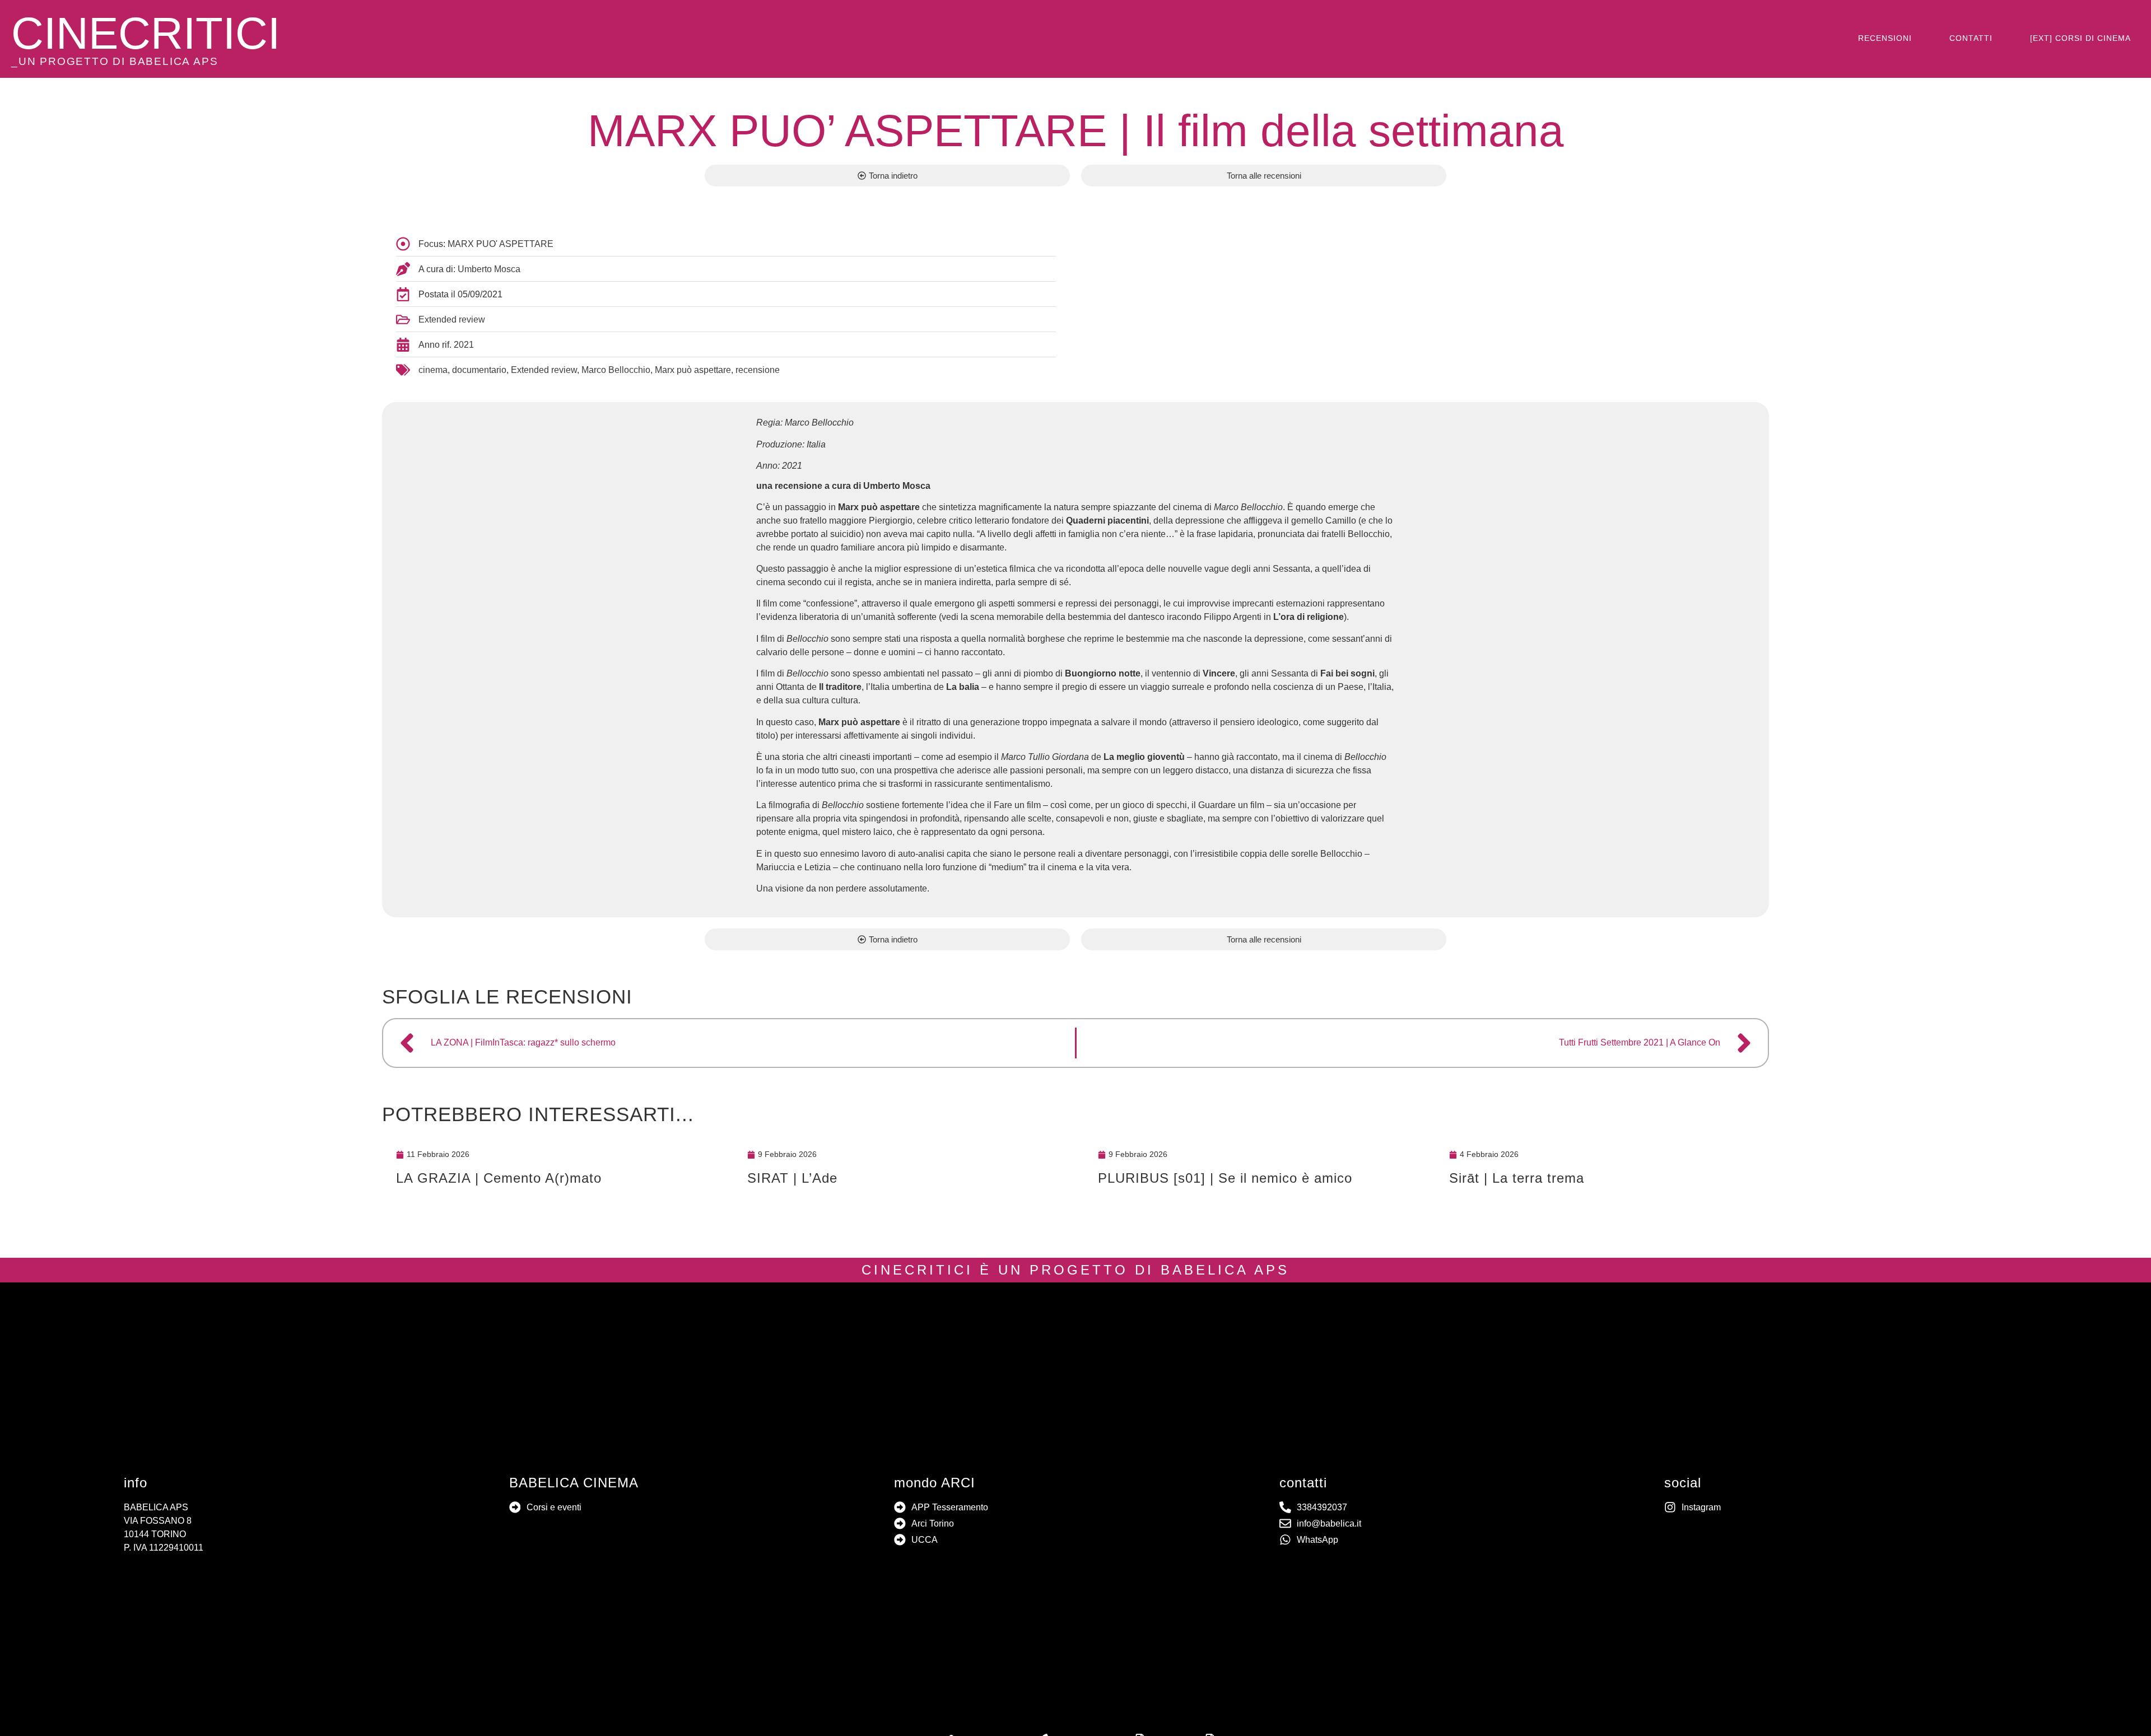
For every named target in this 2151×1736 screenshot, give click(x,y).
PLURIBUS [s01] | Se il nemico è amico (1225, 1178)
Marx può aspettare (693, 370)
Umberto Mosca (489, 269)
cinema (433, 370)
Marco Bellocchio (616, 370)
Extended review (452, 319)
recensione (758, 370)
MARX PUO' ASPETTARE (500, 244)
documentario (479, 370)
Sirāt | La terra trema (1517, 1178)
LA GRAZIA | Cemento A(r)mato (499, 1178)
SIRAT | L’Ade (792, 1178)
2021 (464, 345)
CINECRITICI (146, 33)
